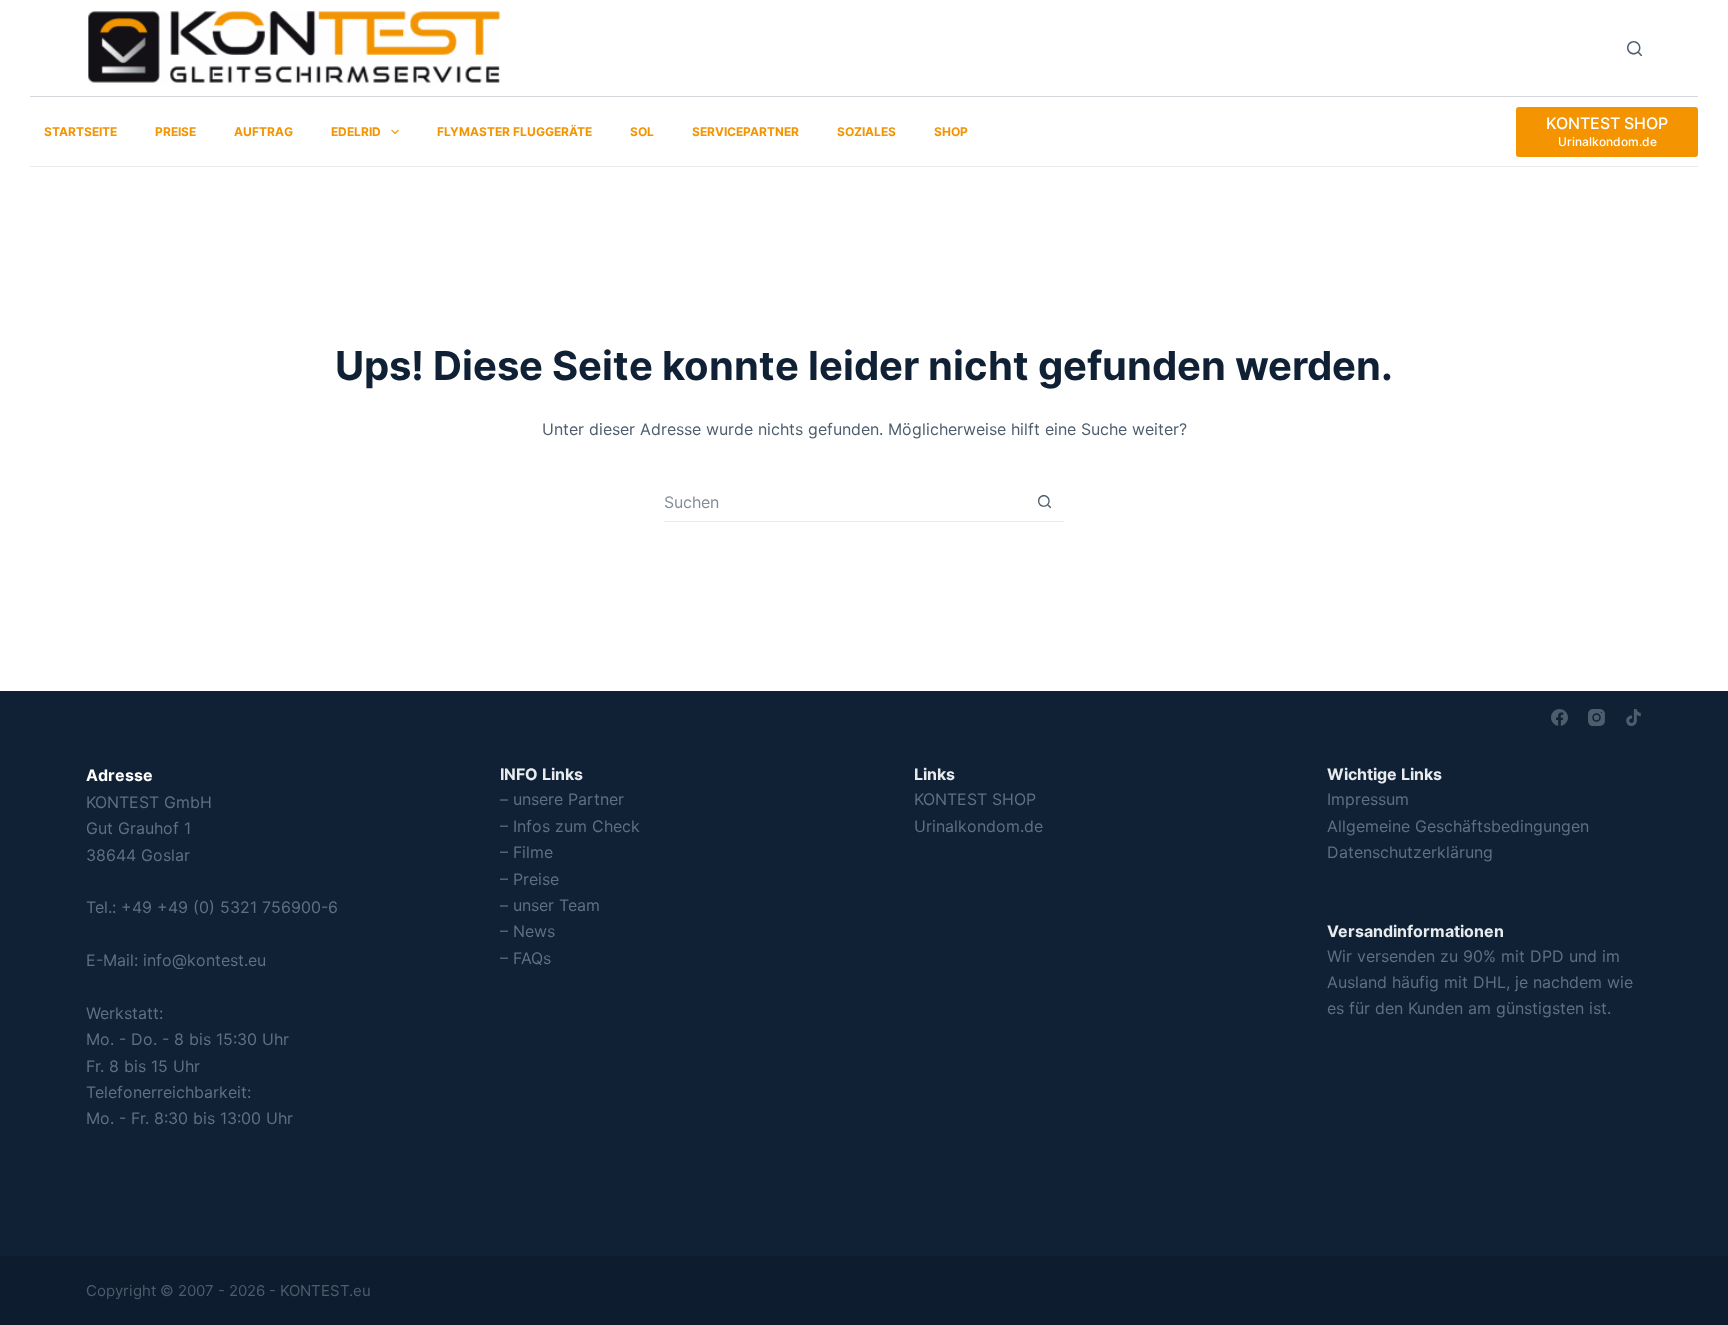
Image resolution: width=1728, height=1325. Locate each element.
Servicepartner (745, 131)
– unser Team (550, 905)
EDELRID (356, 131)
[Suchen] (1634, 48)
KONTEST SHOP (975, 799)
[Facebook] (1559, 717)
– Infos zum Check (570, 826)
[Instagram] (1596, 717)
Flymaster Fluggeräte (514, 131)
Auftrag (263, 131)
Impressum (1368, 799)
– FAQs (525, 958)
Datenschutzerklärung (1410, 852)
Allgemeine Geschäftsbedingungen (1458, 826)
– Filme (526, 852)
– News (527, 931)
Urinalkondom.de (978, 826)
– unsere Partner (562, 799)
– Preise (529, 879)
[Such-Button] (1044, 501)
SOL (642, 131)
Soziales (866, 131)
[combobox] (844, 502)
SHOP (951, 131)
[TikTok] (1633, 717)
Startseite (80, 131)
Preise (175, 131)
